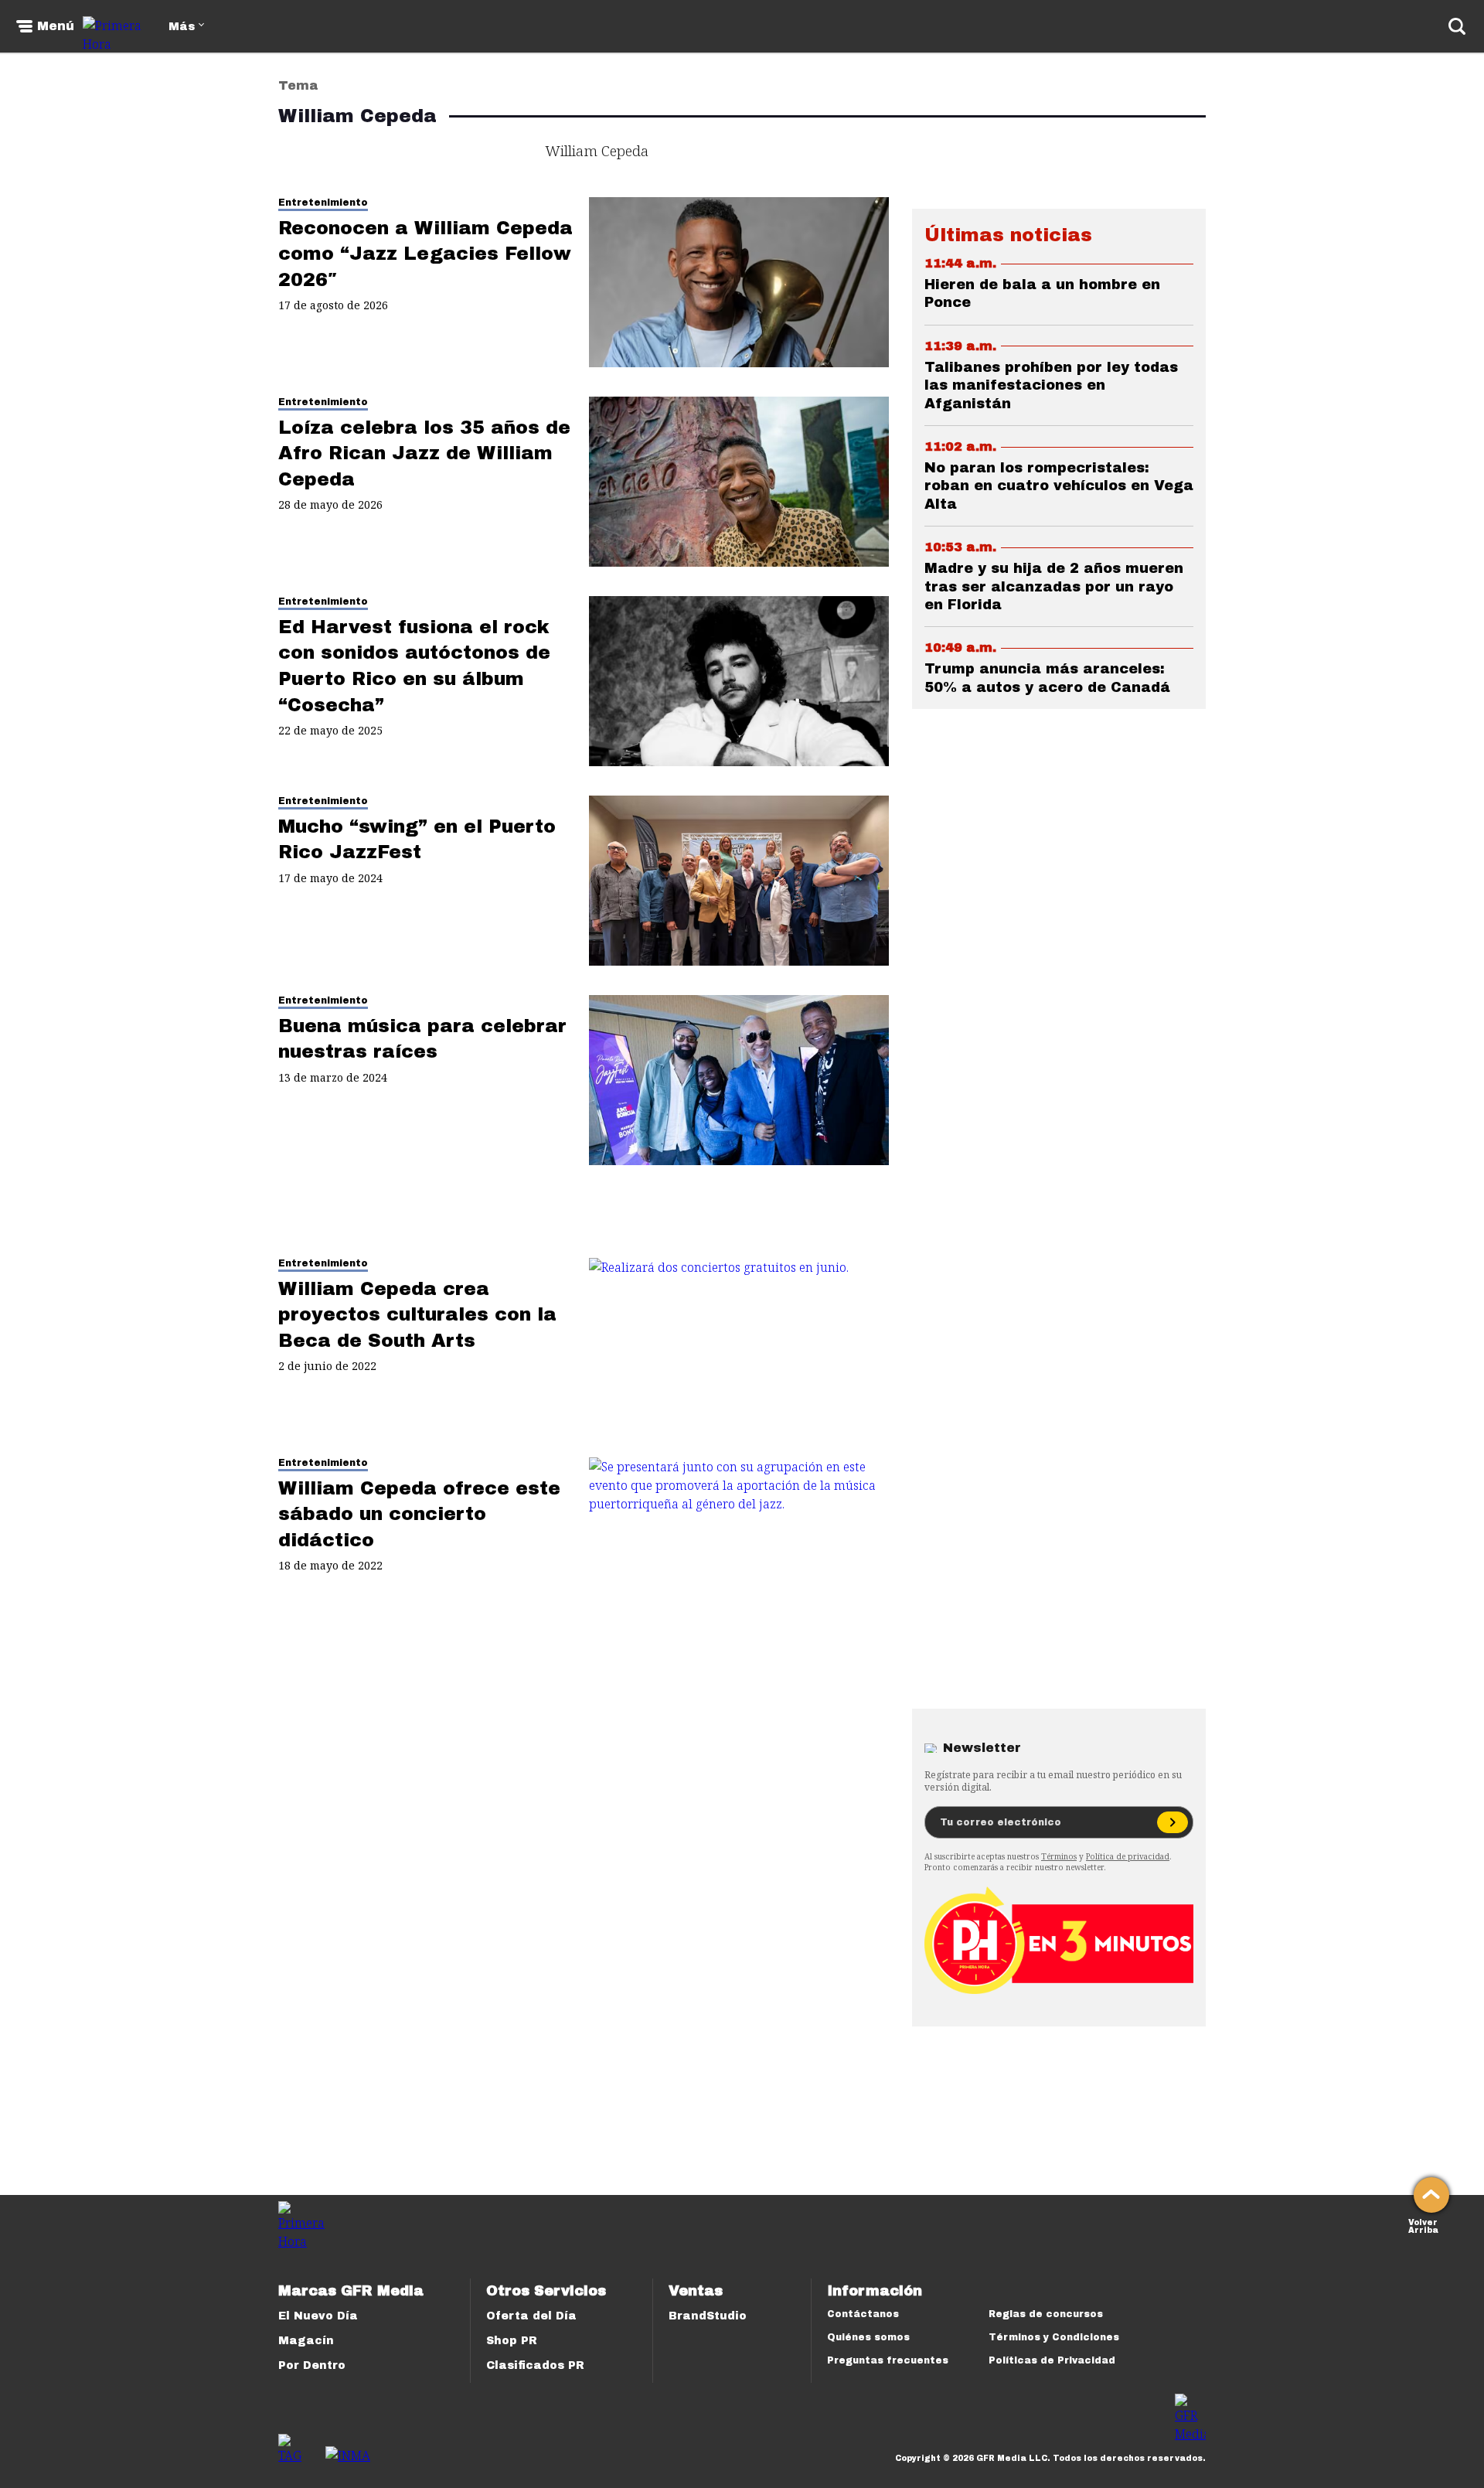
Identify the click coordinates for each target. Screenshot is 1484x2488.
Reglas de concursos (1046, 2314)
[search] (1457, 26)
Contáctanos (863, 2314)
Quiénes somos (868, 2337)
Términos (1059, 1856)
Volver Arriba (1423, 2225)
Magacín (306, 2341)
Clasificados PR (535, 2365)
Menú (56, 26)
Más (182, 27)
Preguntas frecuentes (888, 2360)
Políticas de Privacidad (1052, 2360)
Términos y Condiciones (1054, 2337)
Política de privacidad (1128, 1856)
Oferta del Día (531, 2316)
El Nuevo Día (318, 2316)
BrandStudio (708, 2316)
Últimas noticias (1008, 235)
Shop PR (512, 2341)
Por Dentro (312, 2365)
